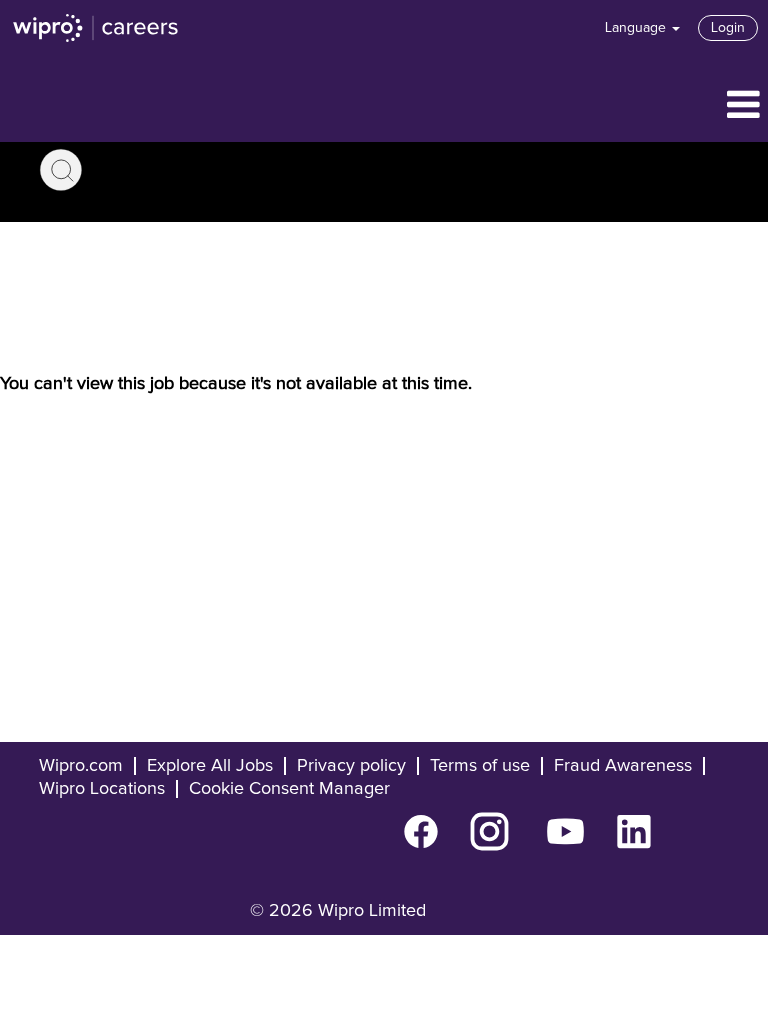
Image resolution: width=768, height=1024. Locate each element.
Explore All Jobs (210, 766)
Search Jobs (61, 170)
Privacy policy (351, 766)
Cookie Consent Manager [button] (289, 789)
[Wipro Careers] (96, 28)
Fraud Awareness (623, 766)
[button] (384, 106)
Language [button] (637, 28)
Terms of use (480, 766)
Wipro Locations (102, 789)
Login (728, 28)
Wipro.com (81, 766)
